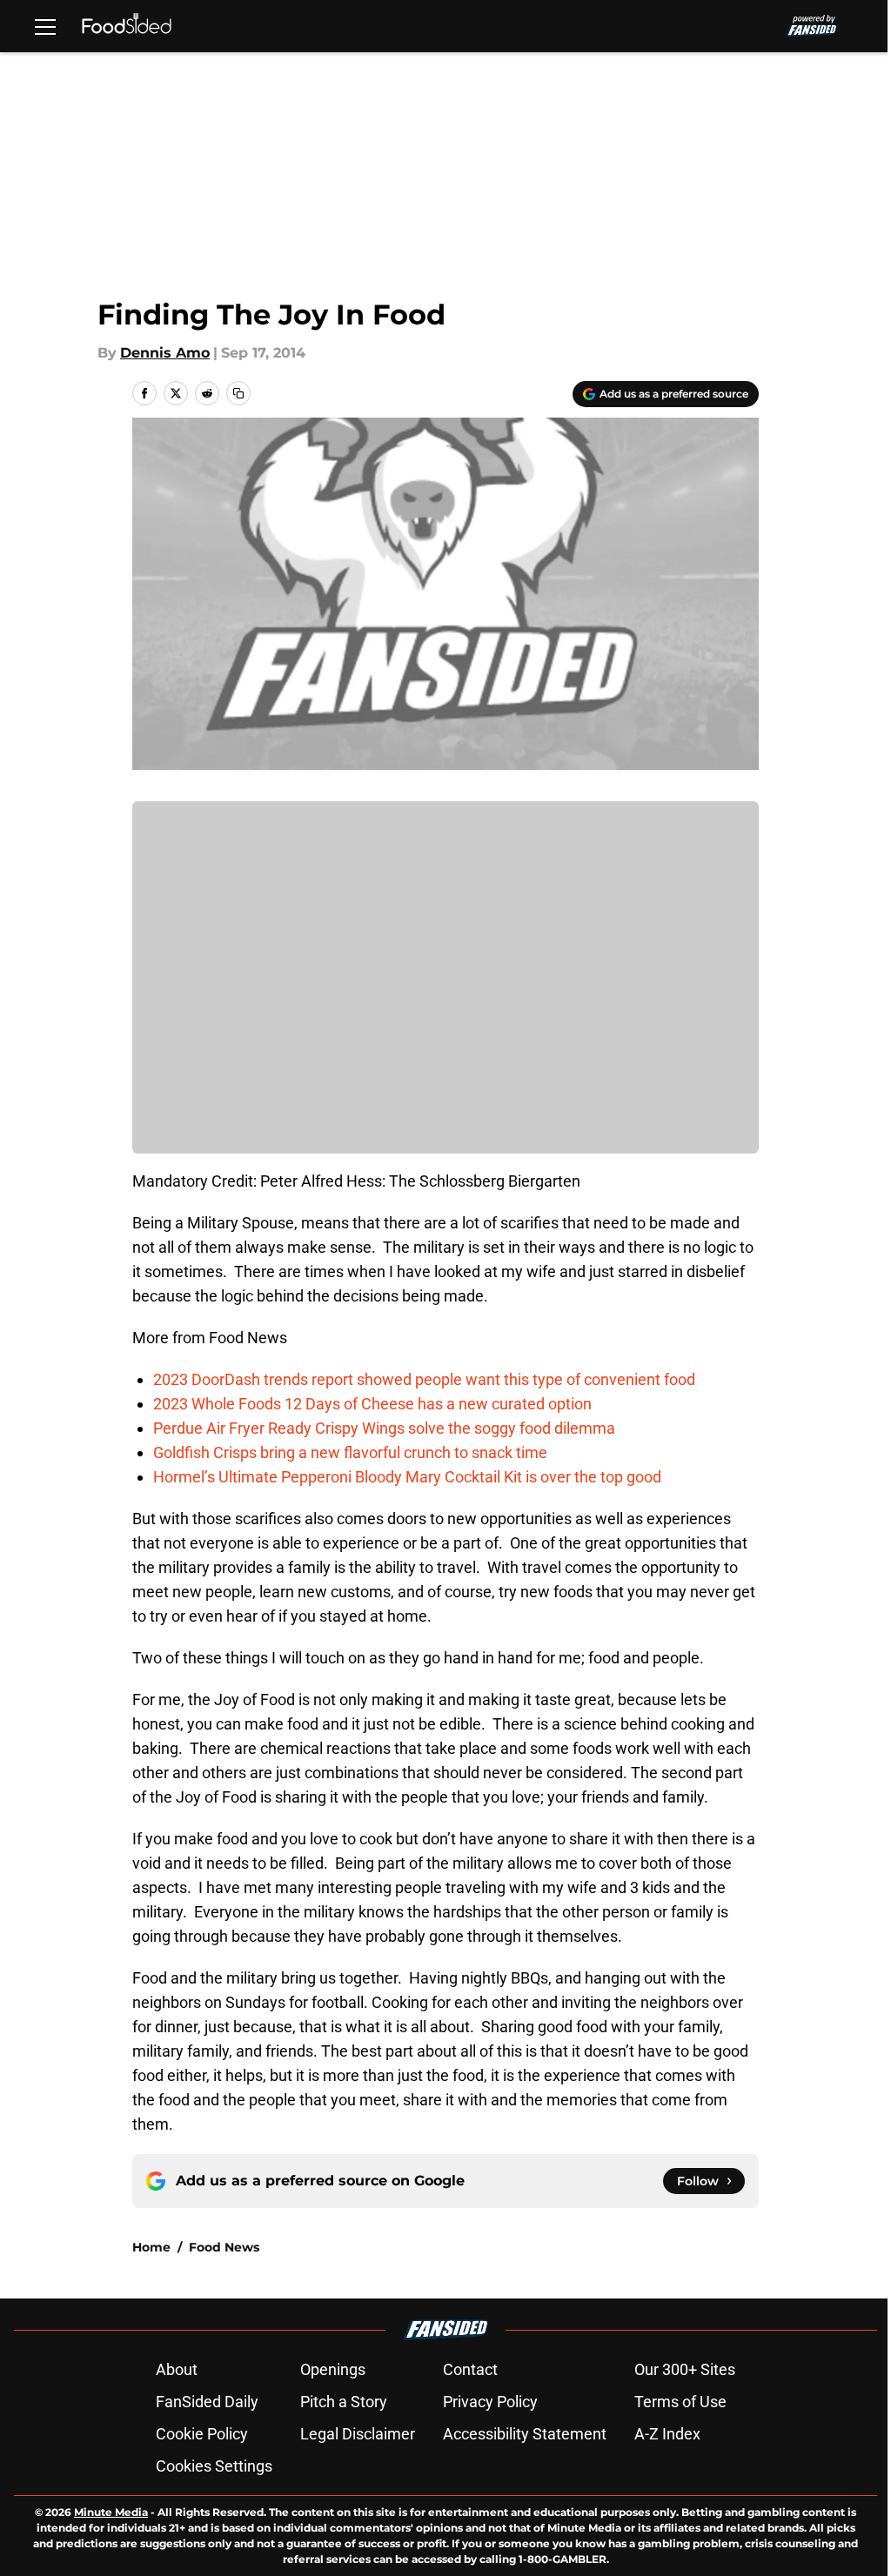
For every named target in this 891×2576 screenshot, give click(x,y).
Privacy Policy (490, 2402)
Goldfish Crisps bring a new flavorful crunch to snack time (350, 1452)
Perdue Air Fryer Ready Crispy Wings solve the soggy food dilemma (384, 1428)
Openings (333, 2369)
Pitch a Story (344, 2402)
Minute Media (111, 2512)
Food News (224, 2247)
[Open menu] (45, 26)
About (177, 2369)
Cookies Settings (214, 2466)
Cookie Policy (202, 2434)
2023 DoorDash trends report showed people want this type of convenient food (424, 1379)
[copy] (238, 393)
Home (151, 2247)
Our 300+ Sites (685, 2369)
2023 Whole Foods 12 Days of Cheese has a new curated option (372, 1404)
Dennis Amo (165, 353)
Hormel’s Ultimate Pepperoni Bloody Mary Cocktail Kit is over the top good (407, 1477)
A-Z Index (667, 2434)
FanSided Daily (207, 2402)
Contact (470, 2369)
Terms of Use (680, 2402)
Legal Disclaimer (358, 2434)
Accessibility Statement (525, 2434)
